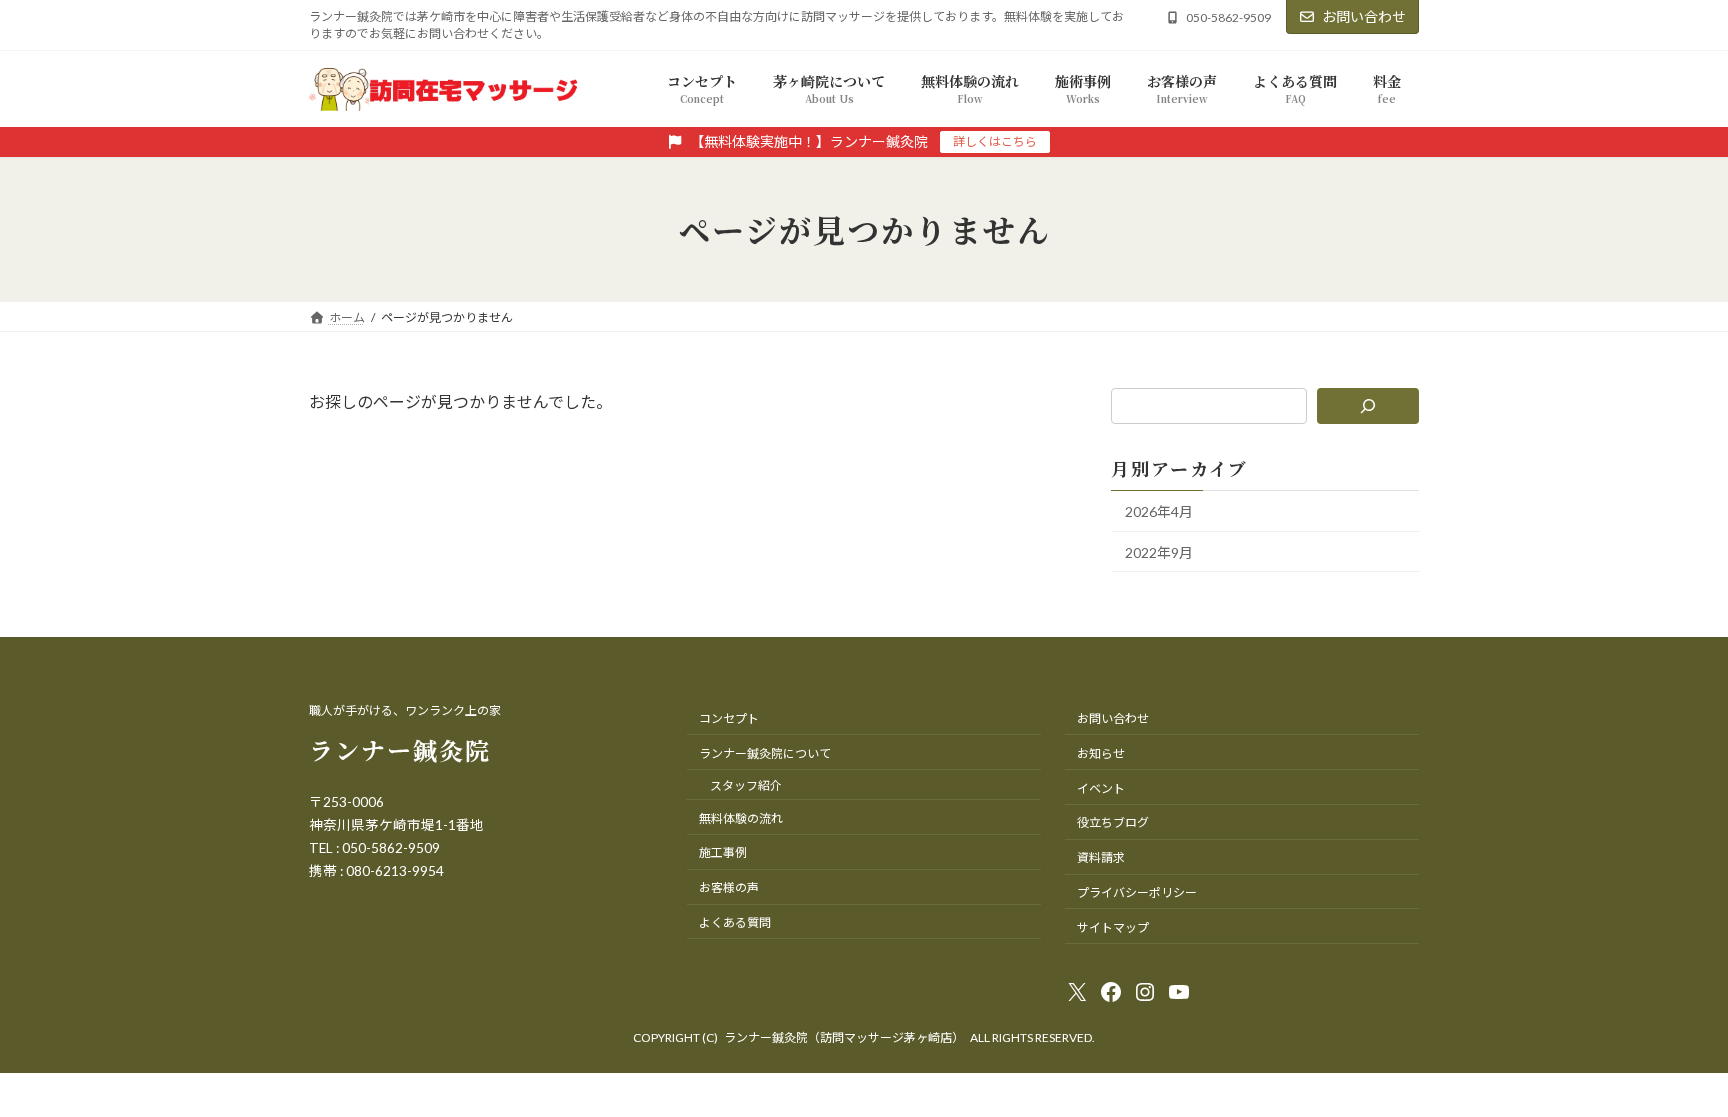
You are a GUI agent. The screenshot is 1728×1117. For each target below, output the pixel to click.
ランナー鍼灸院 (400, 749)
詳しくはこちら (995, 141)
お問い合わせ (1364, 16)
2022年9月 (1159, 552)
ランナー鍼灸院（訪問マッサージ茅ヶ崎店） (844, 1037)
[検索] (1368, 406)
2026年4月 (1159, 511)
